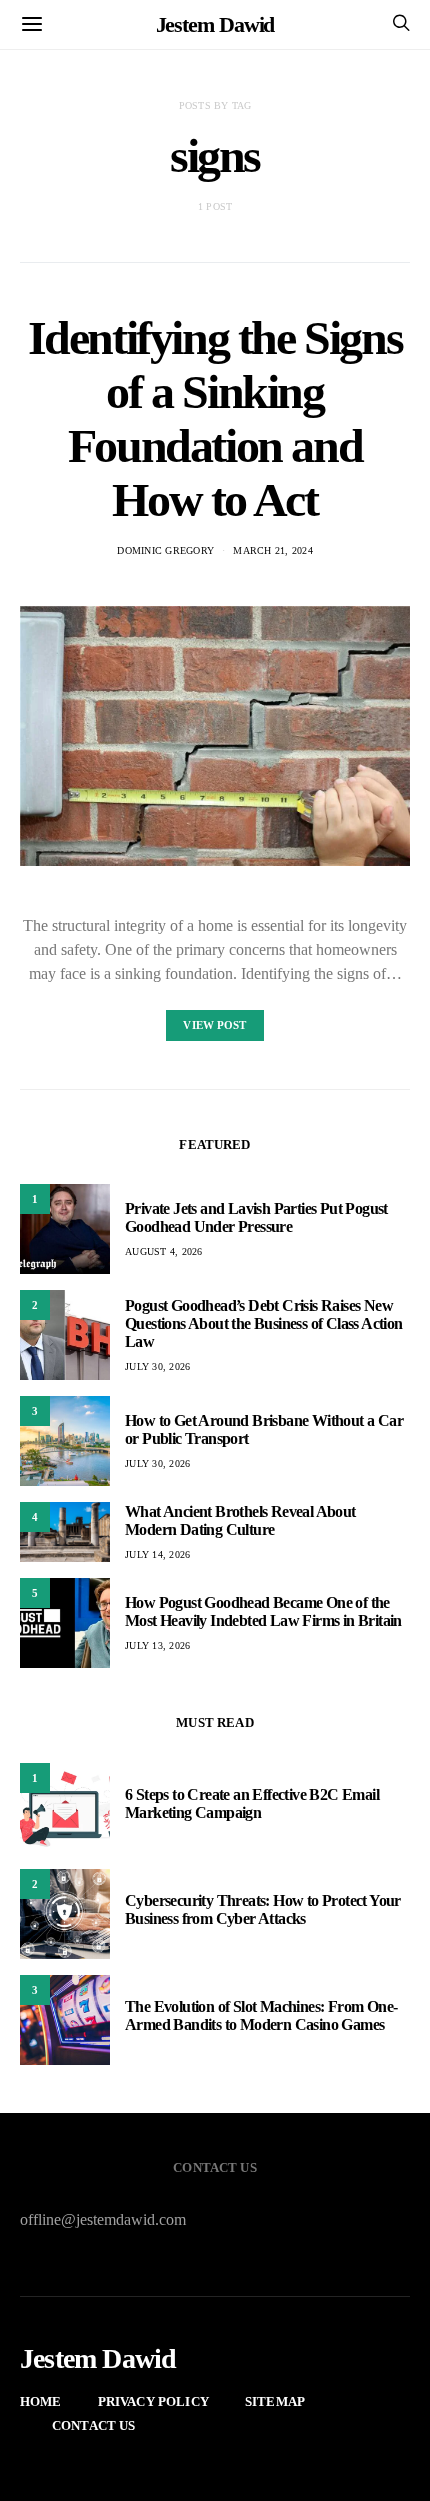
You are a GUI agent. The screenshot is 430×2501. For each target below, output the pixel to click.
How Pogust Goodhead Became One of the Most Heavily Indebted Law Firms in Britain (263, 1611)
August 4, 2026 (164, 1251)
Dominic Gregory (165, 550)
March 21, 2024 (273, 550)
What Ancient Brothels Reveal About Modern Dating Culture (240, 1520)
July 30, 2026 (157, 1366)
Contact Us (94, 2425)
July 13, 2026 (157, 1645)
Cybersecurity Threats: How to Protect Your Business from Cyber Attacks (263, 1909)
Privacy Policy (153, 2401)
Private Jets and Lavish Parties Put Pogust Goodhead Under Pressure (256, 1217)
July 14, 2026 (157, 1554)
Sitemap (275, 2401)
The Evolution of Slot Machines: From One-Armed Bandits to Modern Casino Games (261, 2015)
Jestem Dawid (215, 24)
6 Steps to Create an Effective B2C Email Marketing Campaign (252, 1803)
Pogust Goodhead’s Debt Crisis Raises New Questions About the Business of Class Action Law (264, 1323)
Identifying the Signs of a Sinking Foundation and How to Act (215, 418)
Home (41, 2401)
